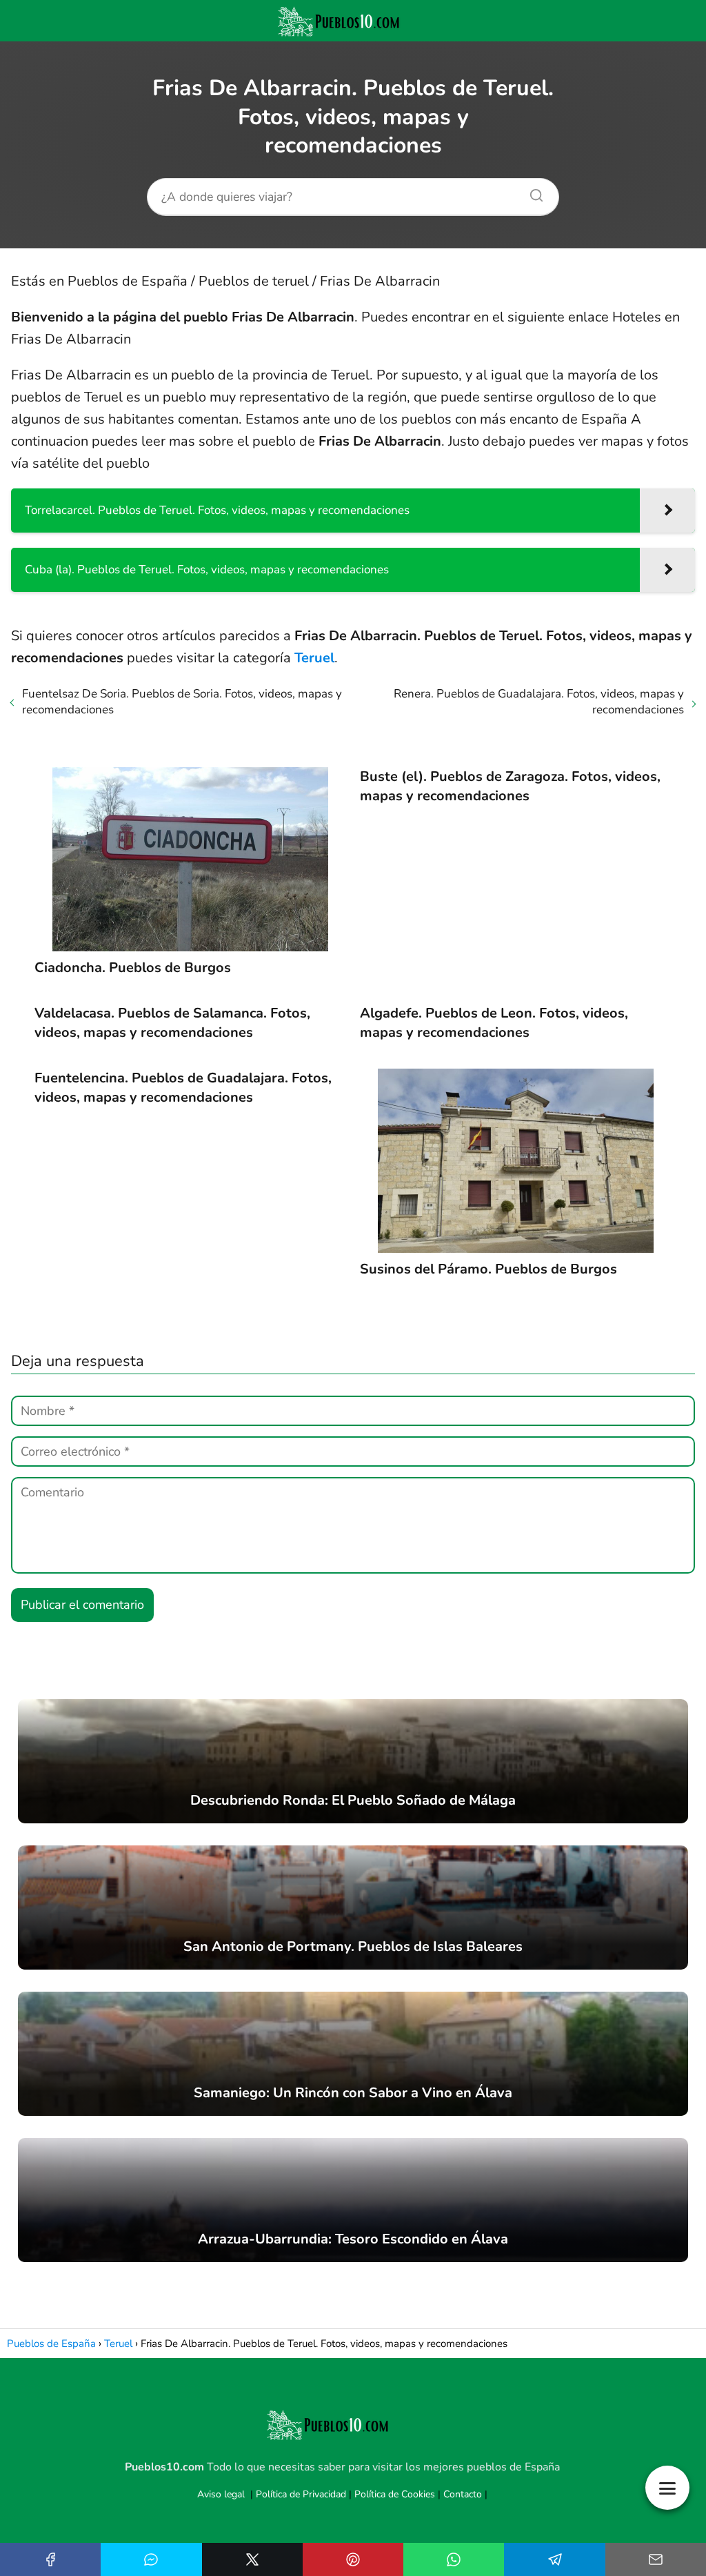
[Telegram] (554, 2559)
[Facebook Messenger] (151, 2559)
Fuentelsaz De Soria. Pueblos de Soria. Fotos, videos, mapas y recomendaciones (182, 702)
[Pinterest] (353, 2559)
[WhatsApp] (454, 2559)
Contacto (463, 2494)
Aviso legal (221, 2494)
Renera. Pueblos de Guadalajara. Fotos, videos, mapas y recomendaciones (539, 702)
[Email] (656, 2559)
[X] (252, 2559)
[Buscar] (532, 192)
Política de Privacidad (301, 2494)
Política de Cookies (395, 2494)
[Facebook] (50, 2559)
